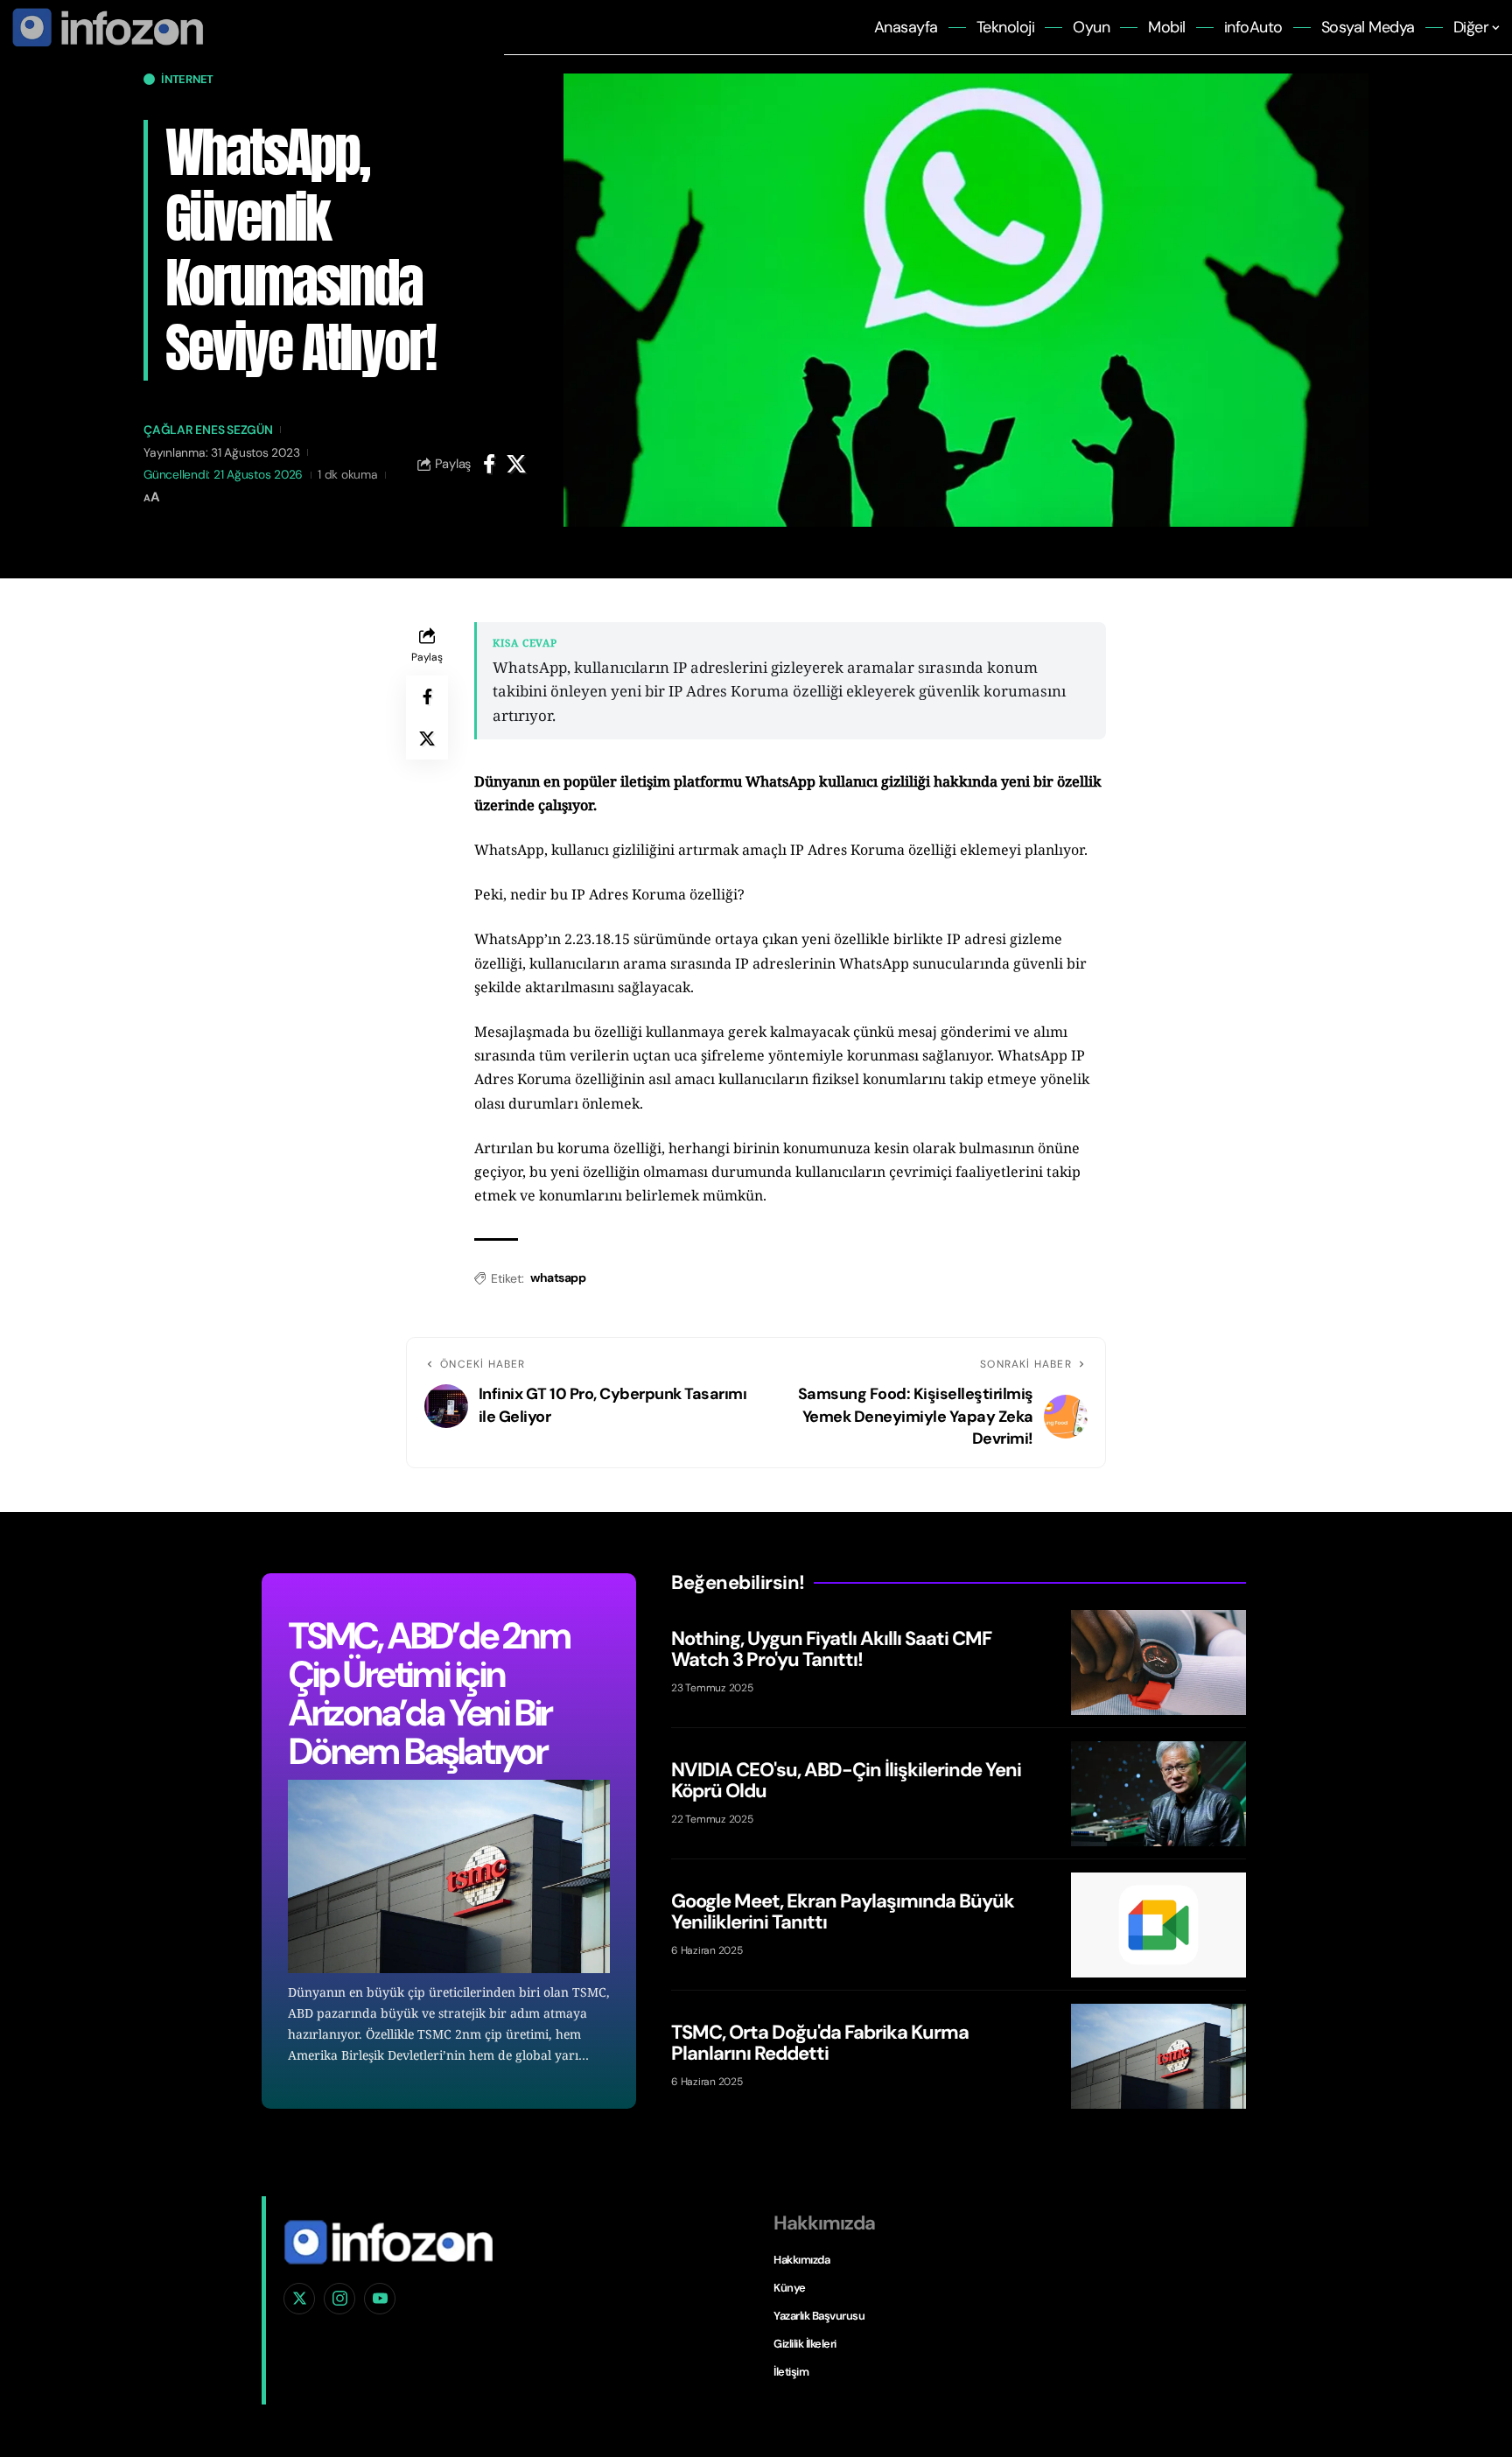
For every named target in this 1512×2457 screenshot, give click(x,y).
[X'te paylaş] (516, 464)
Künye (790, 2288)
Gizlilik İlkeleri (805, 2344)
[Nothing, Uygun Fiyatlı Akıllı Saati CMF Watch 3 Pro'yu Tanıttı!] (1158, 1662)
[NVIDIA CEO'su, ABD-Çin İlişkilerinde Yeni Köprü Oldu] (1158, 1794)
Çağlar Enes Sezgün (208, 430)
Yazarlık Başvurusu (819, 2316)
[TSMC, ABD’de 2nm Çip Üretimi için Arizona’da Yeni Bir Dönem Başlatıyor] (449, 1876)
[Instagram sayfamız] (339, 2299)
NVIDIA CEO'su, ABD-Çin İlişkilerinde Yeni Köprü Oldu (846, 1780)
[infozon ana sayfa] (105, 26)
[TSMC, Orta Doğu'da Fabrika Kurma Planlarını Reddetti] (1158, 2056)
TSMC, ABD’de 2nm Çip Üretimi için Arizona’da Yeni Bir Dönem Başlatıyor (429, 1694)
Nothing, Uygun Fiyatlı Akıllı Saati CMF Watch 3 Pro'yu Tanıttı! (831, 1649)
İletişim (791, 2372)
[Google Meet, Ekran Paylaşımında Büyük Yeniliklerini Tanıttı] (1158, 1925)
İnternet (187, 79)
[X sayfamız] (299, 2299)
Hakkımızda (801, 2260)
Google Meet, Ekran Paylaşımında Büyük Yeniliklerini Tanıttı (843, 1911)
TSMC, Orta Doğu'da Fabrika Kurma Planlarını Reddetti (820, 2043)
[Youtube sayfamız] (380, 2299)
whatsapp (558, 1277)
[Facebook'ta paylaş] (489, 464)
